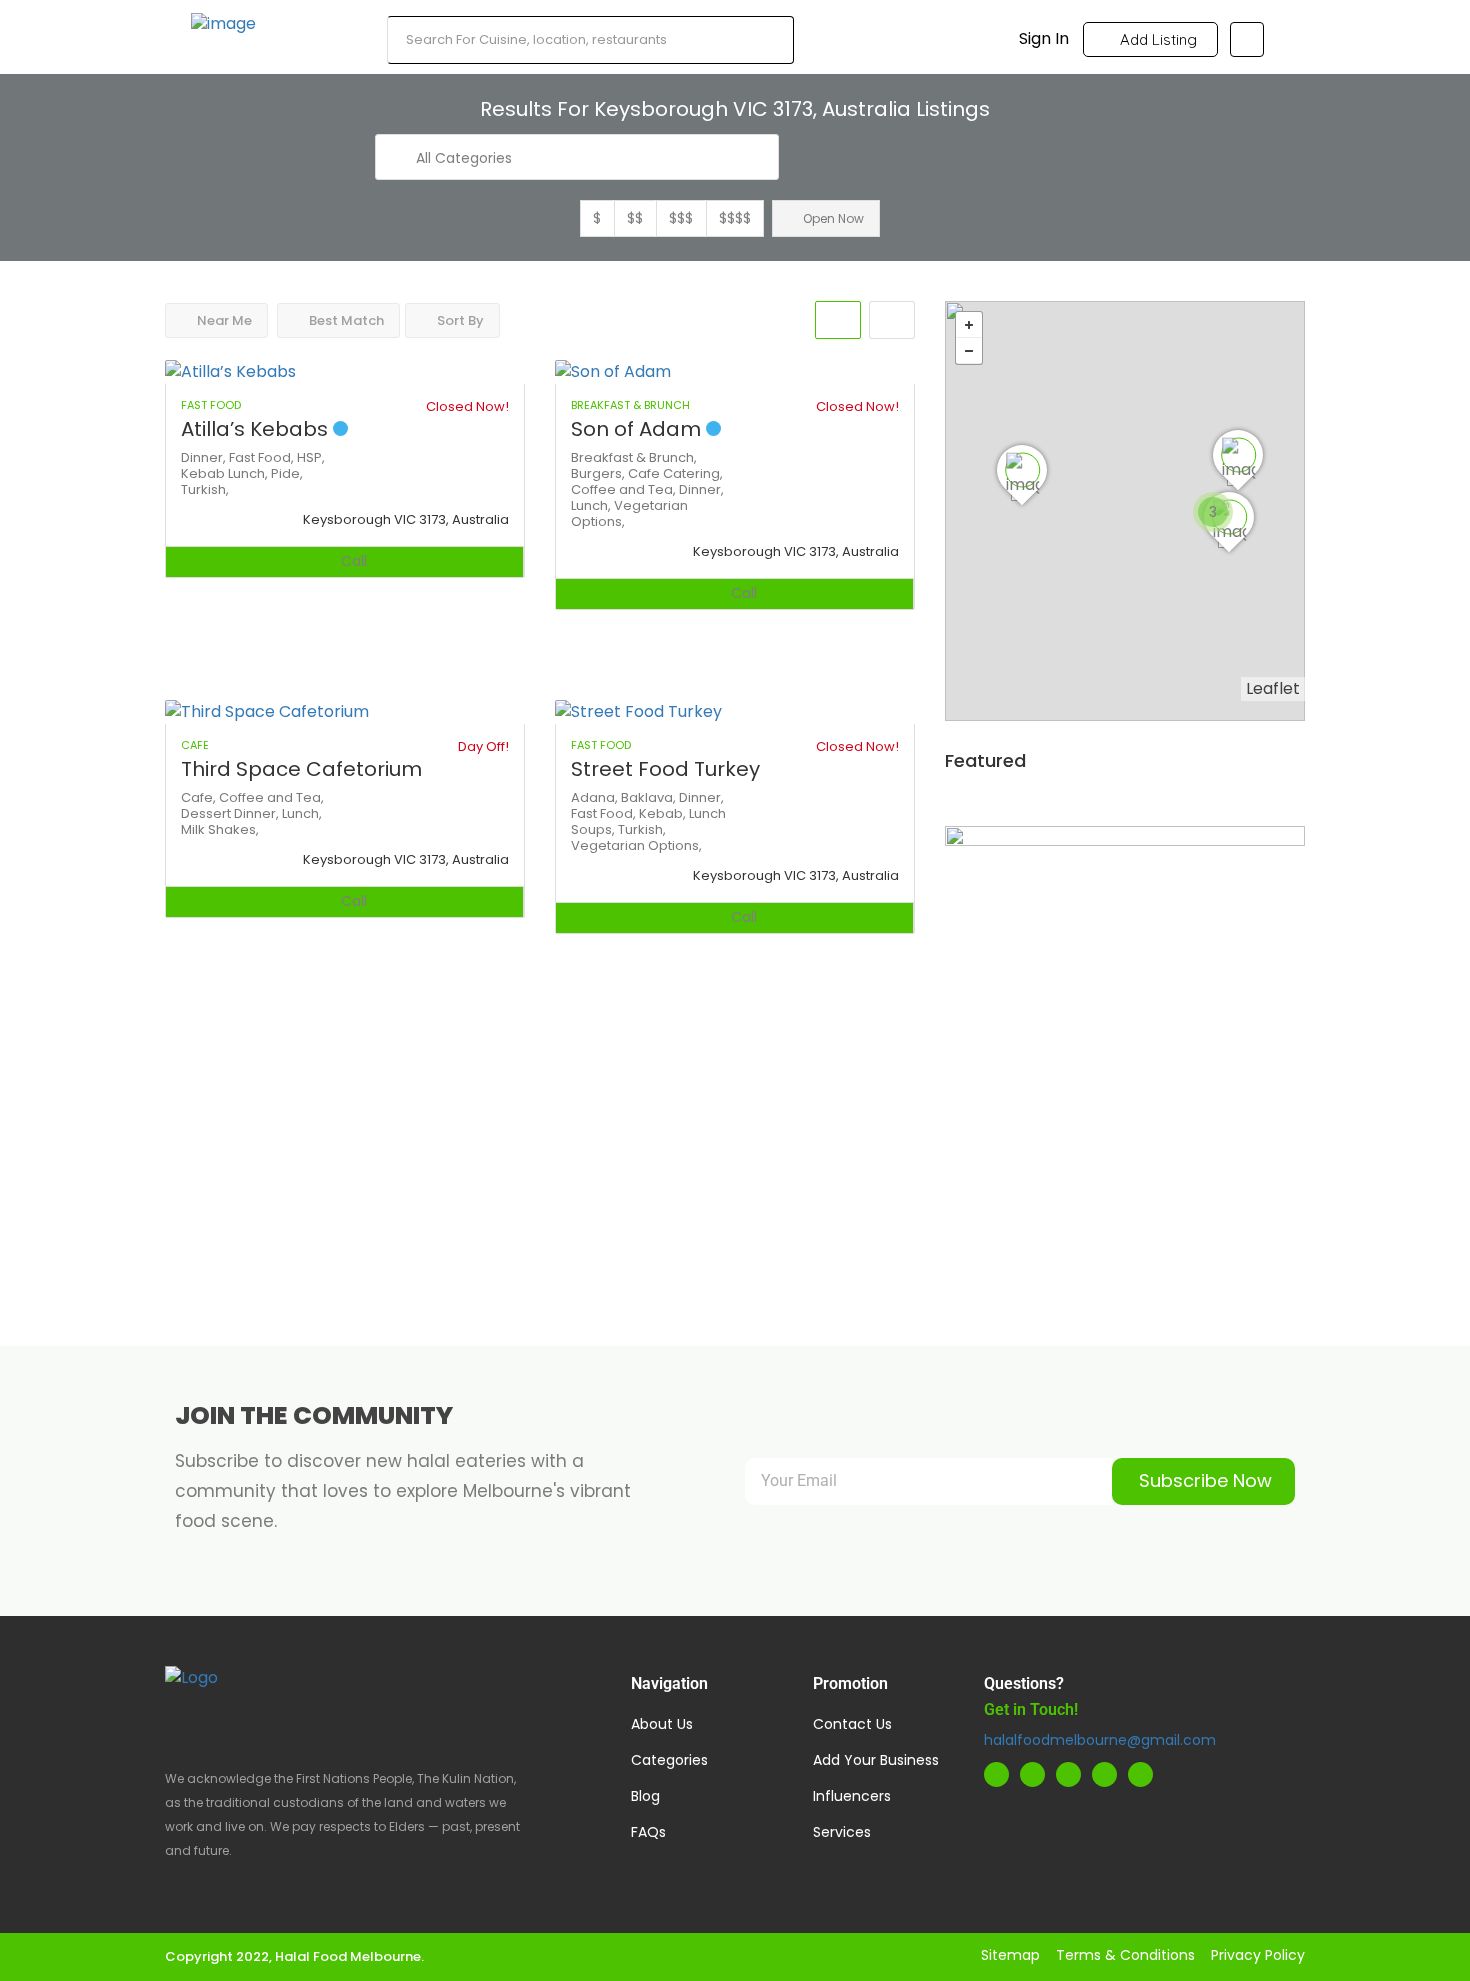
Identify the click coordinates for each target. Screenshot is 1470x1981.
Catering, (693, 473)
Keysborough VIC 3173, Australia (406, 519)
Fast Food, (263, 457)
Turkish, (205, 489)
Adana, (596, 797)
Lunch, (249, 473)
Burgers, (599, 473)
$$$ (681, 218)
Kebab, (664, 813)
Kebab (204, 473)
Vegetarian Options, (629, 513)
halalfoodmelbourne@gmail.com (1100, 1740)
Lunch (707, 813)
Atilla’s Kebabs (257, 429)
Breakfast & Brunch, (634, 457)
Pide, (287, 473)
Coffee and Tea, (625, 489)
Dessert (207, 813)
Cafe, (200, 797)
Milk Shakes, (220, 829)
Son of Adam (638, 429)
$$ (635, 218)
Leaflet (1273, 688)
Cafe (645, 473)
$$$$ (735, 218)
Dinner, (205, 457)
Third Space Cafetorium (301, 769)
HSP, (311, 457)
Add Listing (1156, 39)
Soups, (594, 829)
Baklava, (650, 797)
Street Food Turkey (665, 769)
